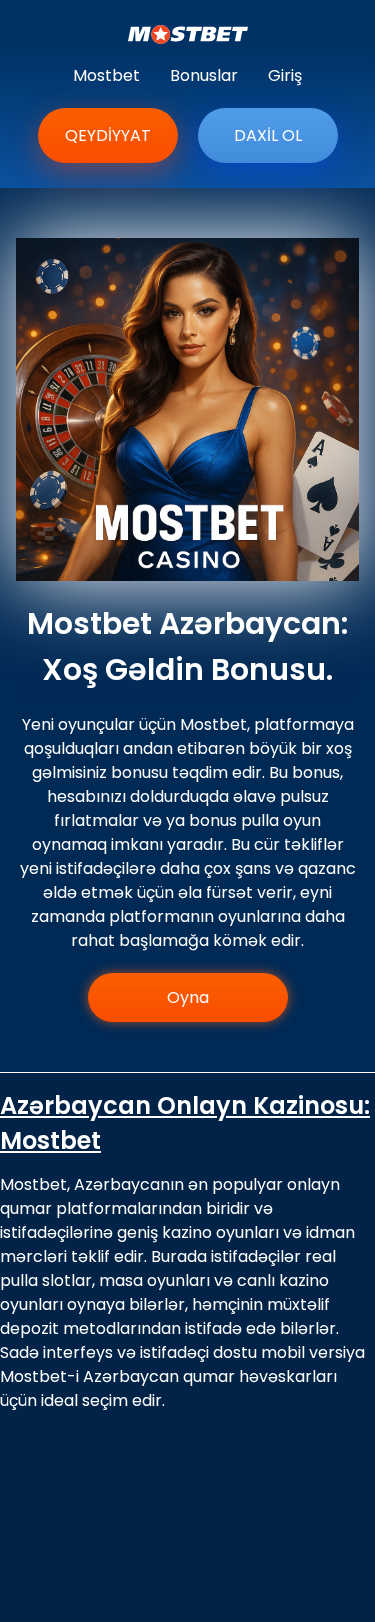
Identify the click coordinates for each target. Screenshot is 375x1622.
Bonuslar (204, 75)
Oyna (188, 997)
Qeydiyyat (108, 135)
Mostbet (106, 75)
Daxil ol (268, 135)
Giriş (285, 75)
